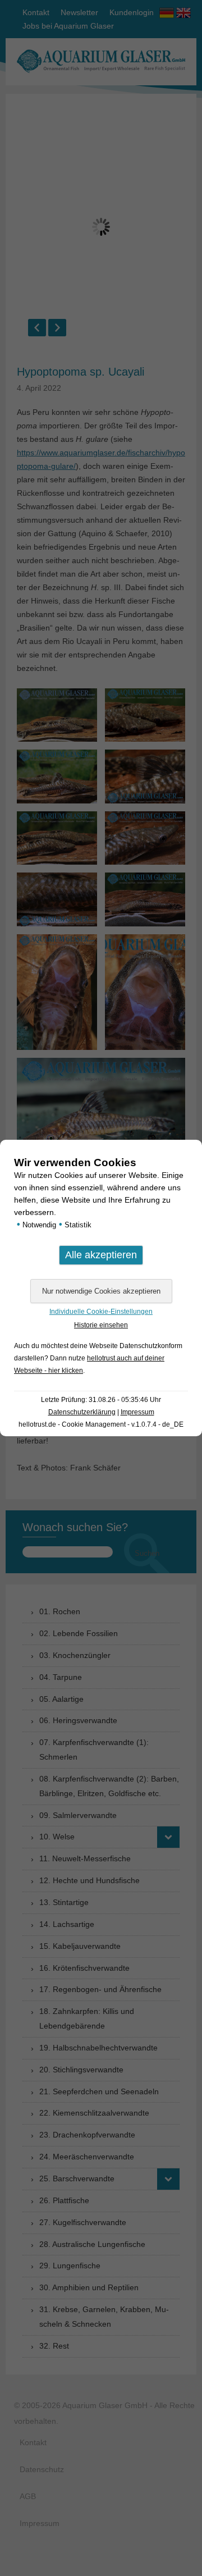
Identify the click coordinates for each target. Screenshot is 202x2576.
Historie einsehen (101, 1325)
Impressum (137, 1412)
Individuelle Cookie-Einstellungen (101, 1312)
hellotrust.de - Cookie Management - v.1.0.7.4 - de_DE (101, 1424)
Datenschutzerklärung (82, 1412)
